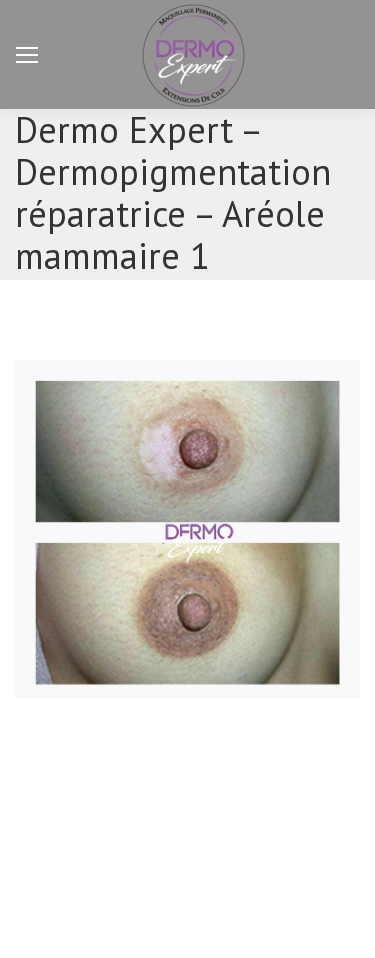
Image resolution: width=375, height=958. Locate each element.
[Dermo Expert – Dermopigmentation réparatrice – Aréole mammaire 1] (187, 529)
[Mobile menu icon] (27, 55)
